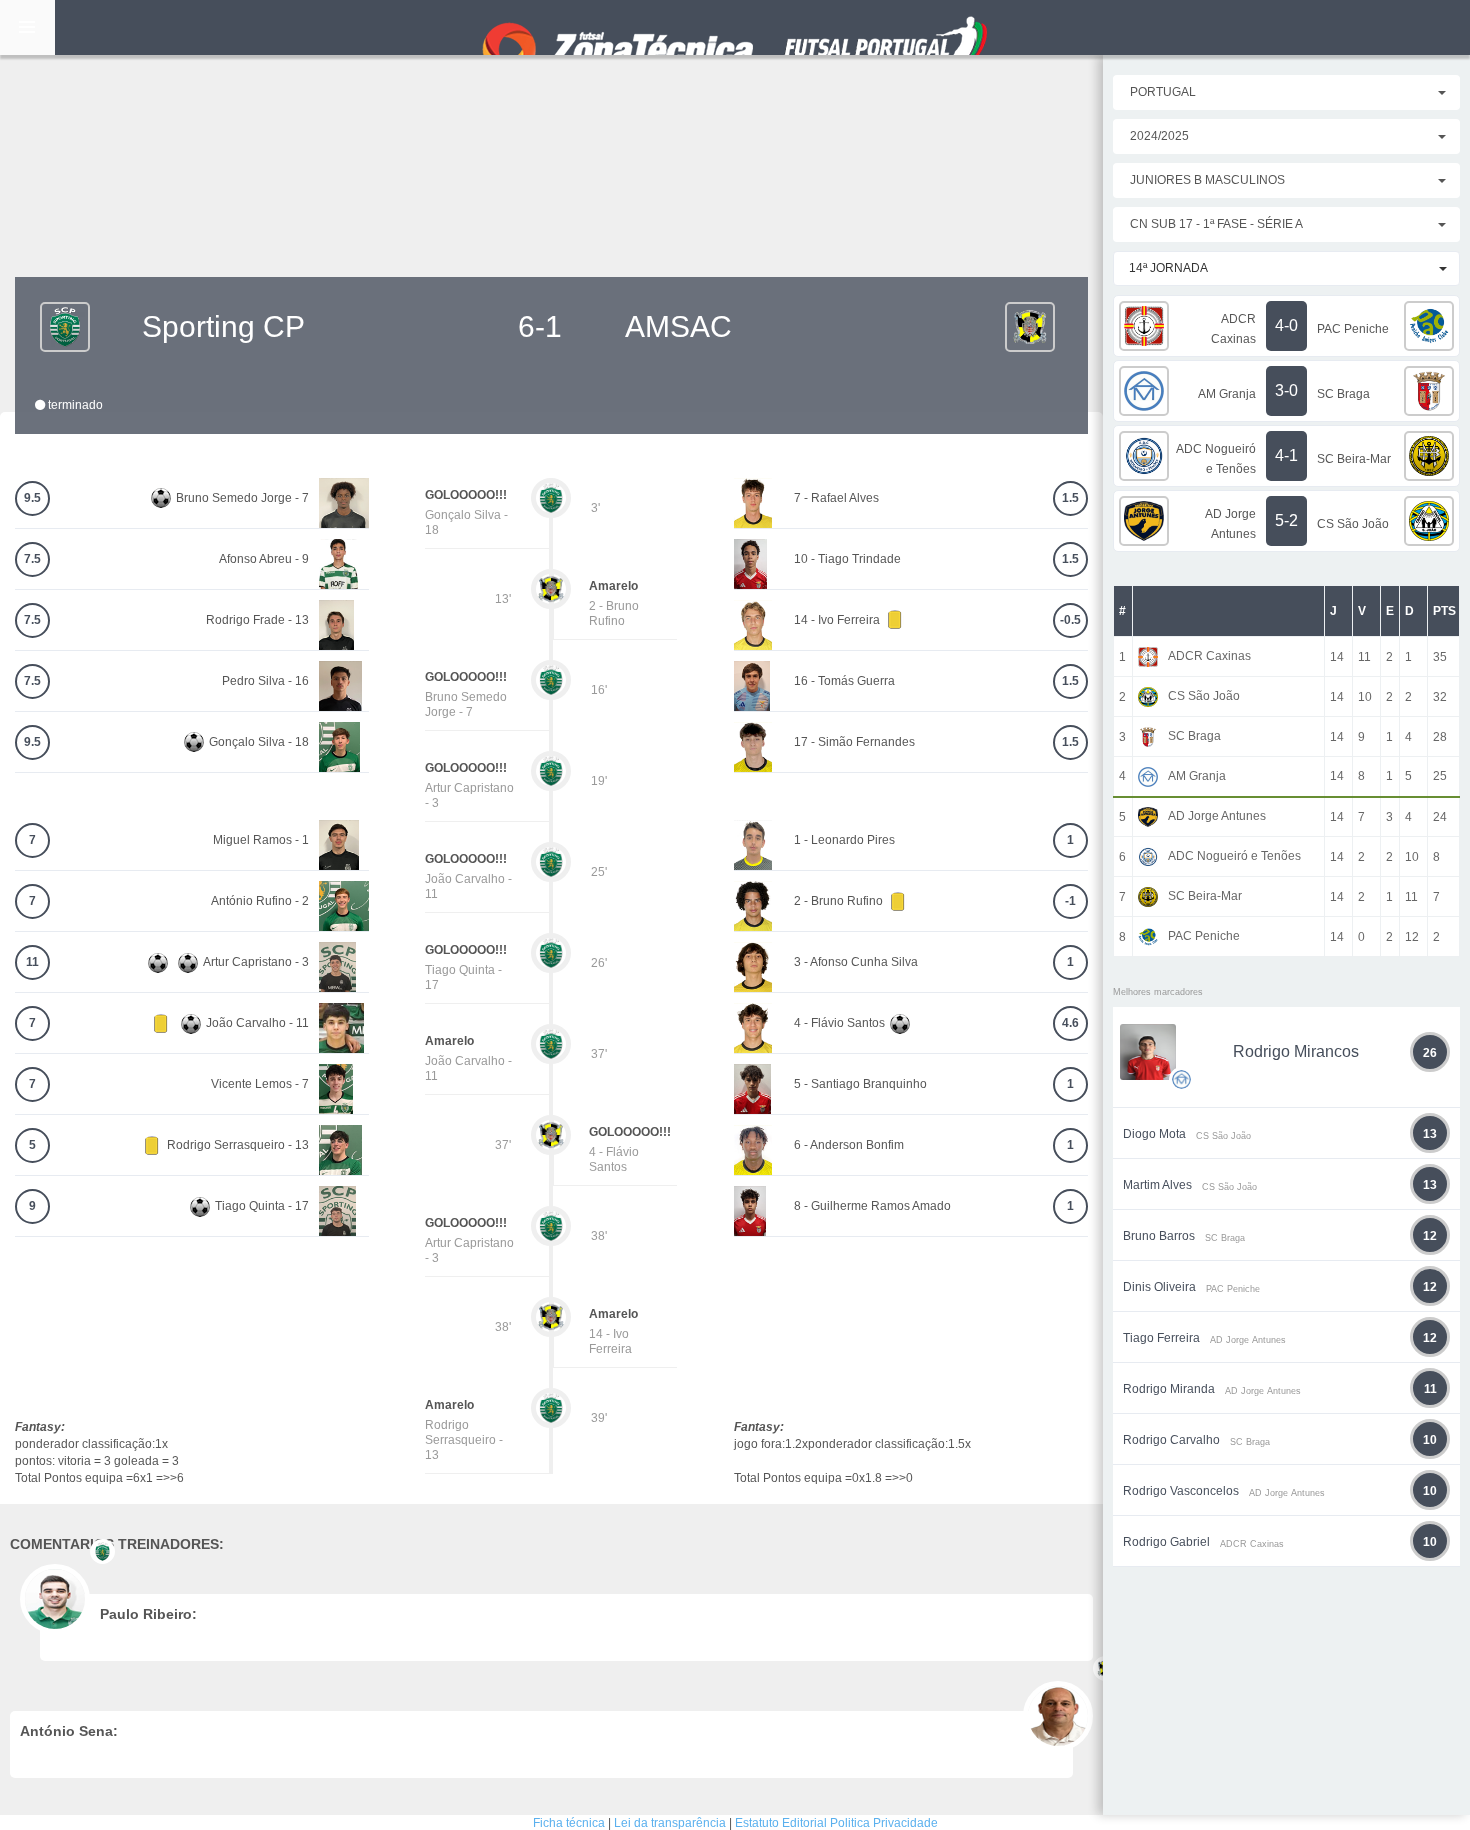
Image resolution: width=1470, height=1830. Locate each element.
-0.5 (1070, 620)
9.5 (32, 498)
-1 (1070, 901)
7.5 (32, 559)
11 (32, 962)
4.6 (1070, 1023)
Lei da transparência (670, 1823)
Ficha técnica (569, 1823)
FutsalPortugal (735, 27)
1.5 (1070, 498)
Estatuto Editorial (781, 1823)
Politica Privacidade (884, 1823)
